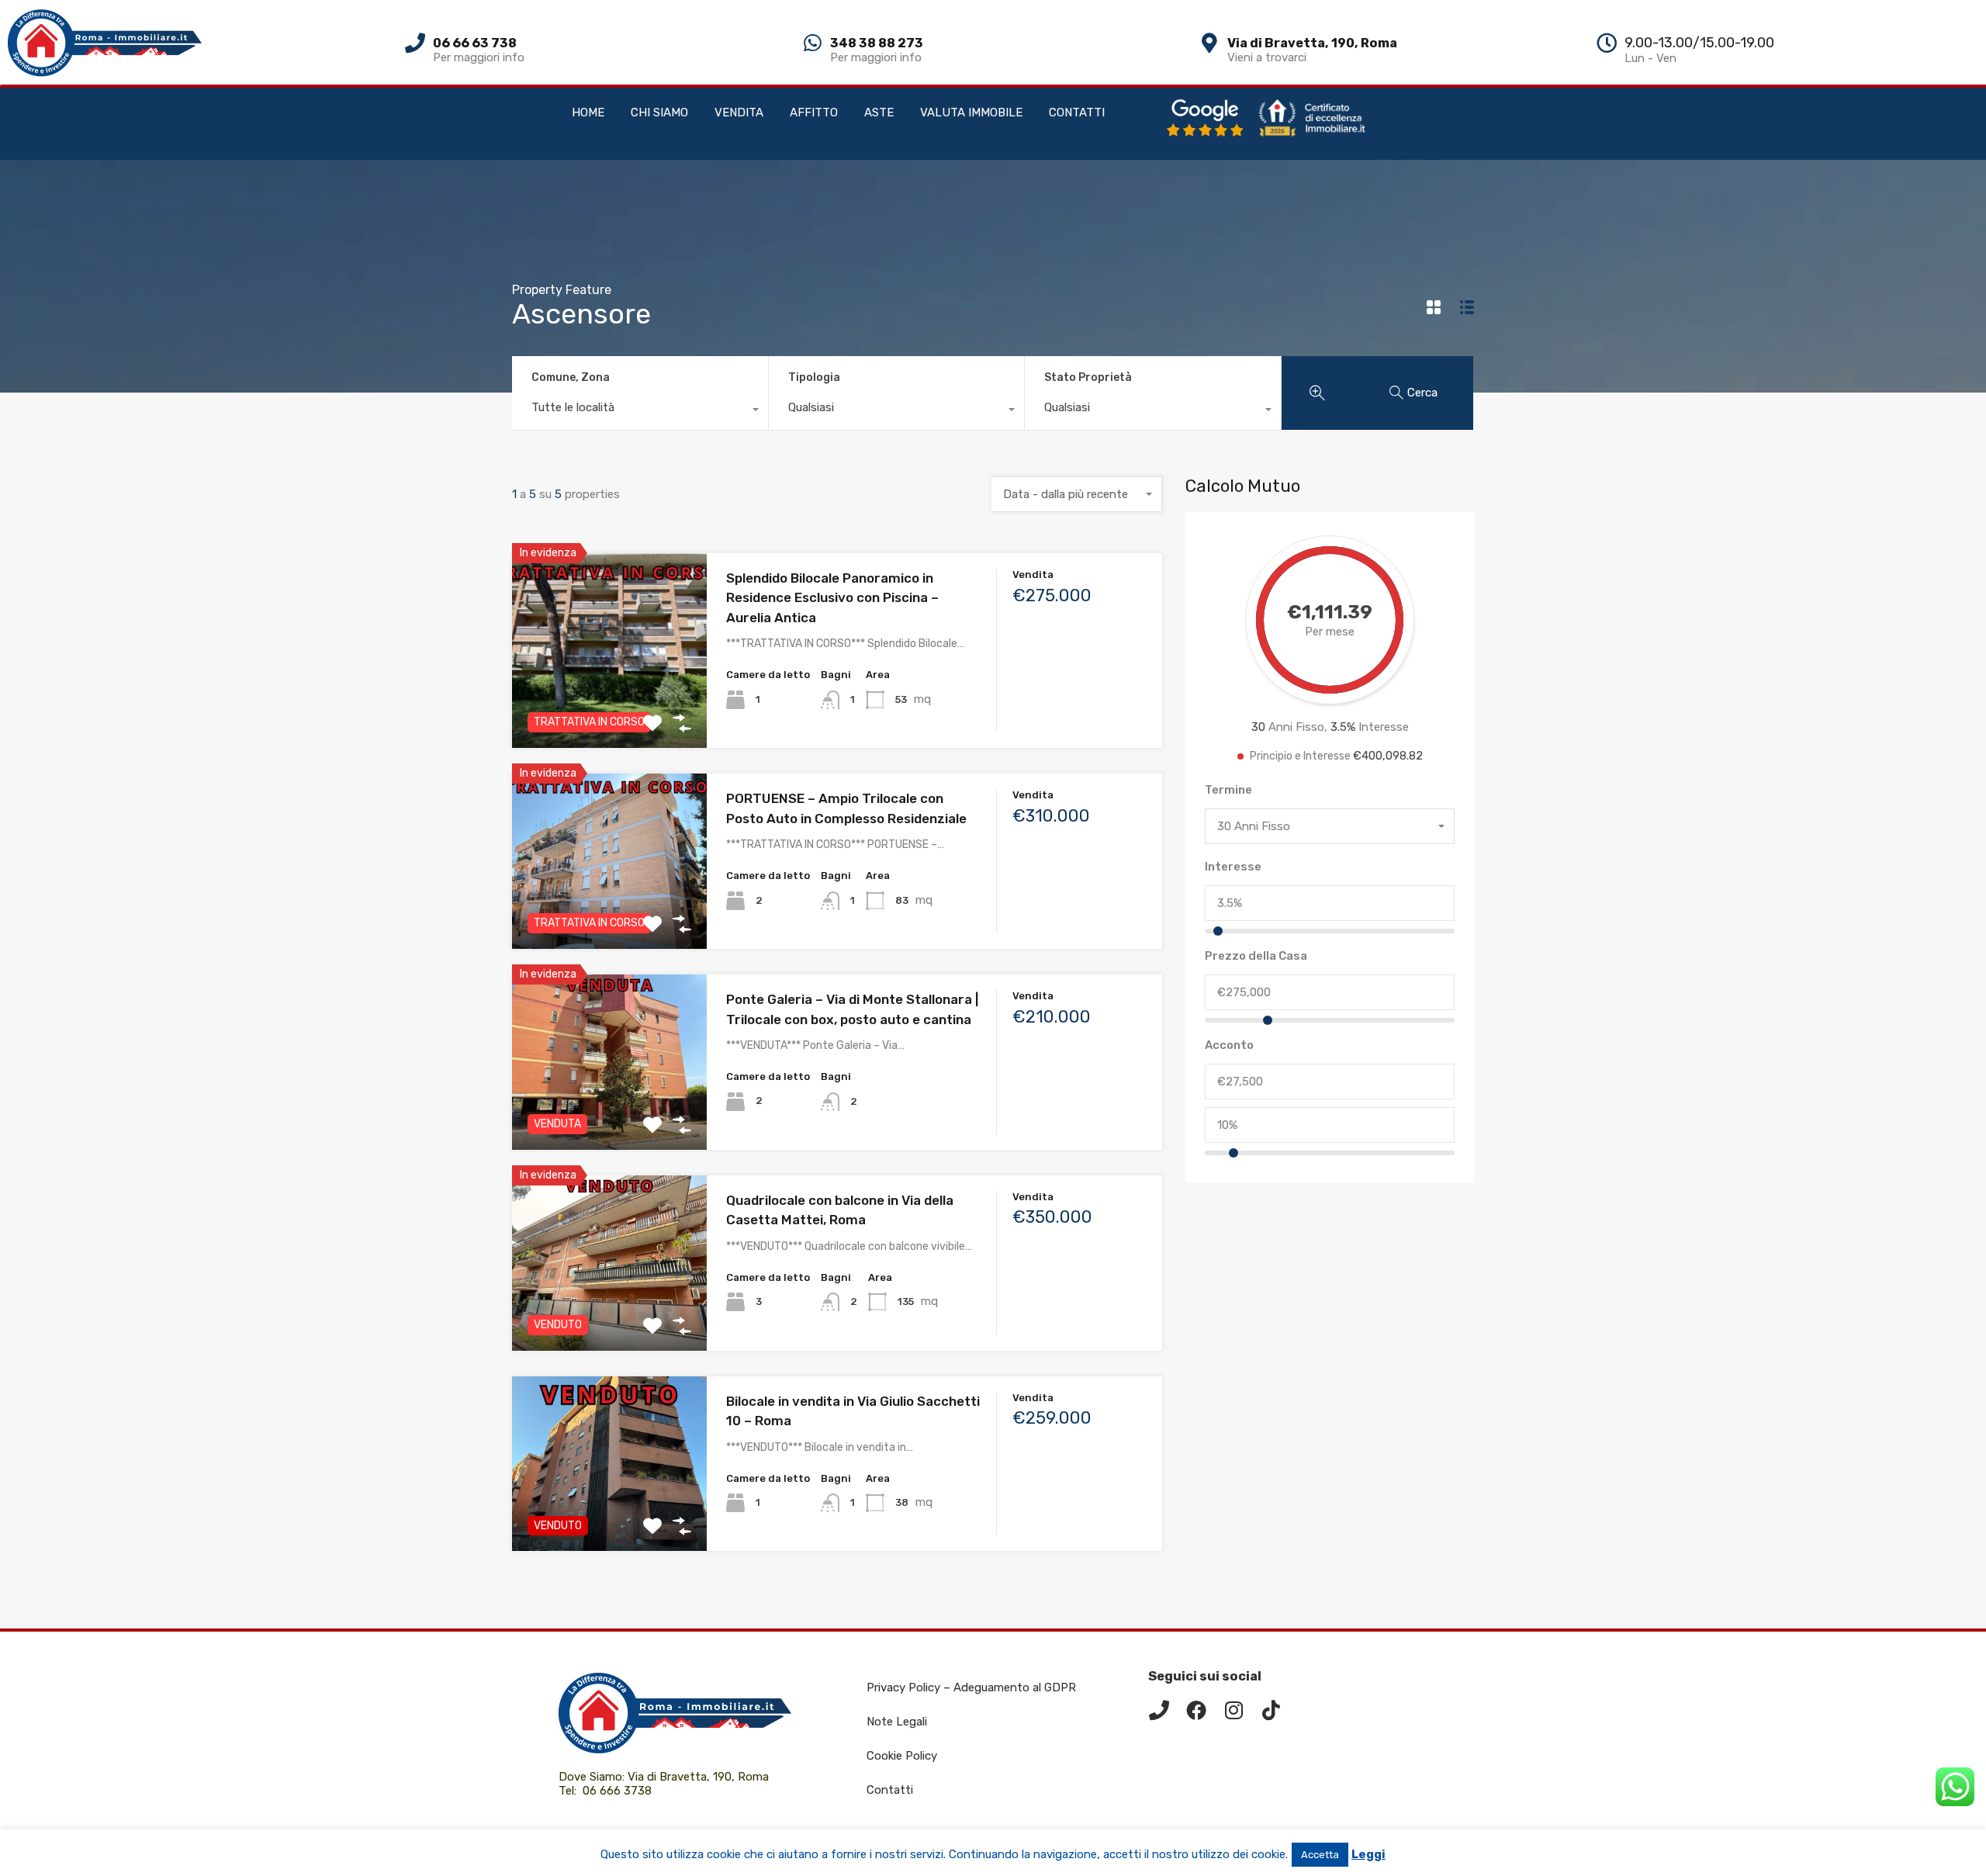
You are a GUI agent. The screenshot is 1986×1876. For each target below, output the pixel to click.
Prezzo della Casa (1256, 956)
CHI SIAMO (659, 112)
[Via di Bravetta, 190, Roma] (1209, 43)
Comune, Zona (571, 377)
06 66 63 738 (475, 43)
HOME (588, 112)
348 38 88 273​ (877, 43)
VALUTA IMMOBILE (971, 112)
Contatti (890, 1790)
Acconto (1229, 1045)
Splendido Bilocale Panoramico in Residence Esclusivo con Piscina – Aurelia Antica (832, 598)
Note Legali (897, 1722)
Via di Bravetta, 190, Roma (1312, 43)
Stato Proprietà (1088, 377)
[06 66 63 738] (415, 43)
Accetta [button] (1320, 1855)
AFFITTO (814, 112)
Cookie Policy (902, 1756)
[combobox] (640, 411)
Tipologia (814, 377)
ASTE (879, 112)
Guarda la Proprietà (609, 709)
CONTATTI (1077, 112)
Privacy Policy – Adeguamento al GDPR (971, 1687)
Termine (1228, 790)
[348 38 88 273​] (812, 43)
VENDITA (739, 112)
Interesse (1233, 867)
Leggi (1368, 1854)
